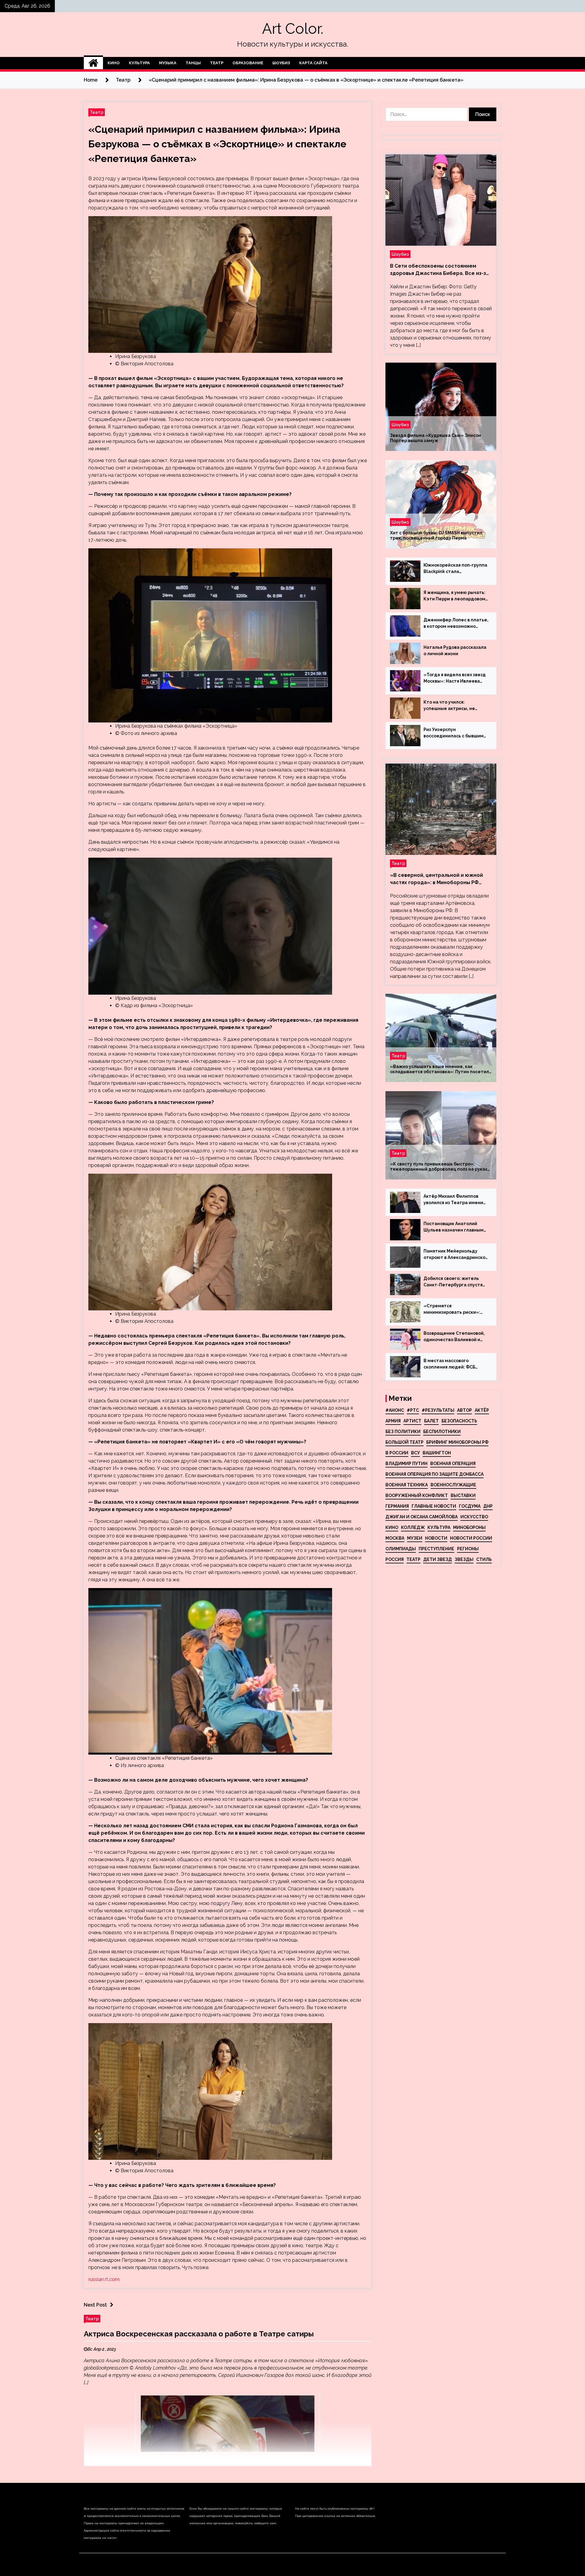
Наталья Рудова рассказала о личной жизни (455, 650)
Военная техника (407, 1485)
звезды (464, 1559)
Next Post (95, 2305)
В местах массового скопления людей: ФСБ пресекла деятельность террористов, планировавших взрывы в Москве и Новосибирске (452, 1364)
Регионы (468, 1549)
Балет (431, 1421)
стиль (484, 1559)
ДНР (488, 1506)
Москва (395, 1538)
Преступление (436, 1549)
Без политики (403, 1432)
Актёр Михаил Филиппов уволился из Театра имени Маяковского (453, 1200)
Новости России (471, 1538)
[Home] (93, 63)
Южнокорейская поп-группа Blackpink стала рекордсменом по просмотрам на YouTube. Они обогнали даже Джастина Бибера (455, 569)
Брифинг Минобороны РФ (457, 1442)
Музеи (415, 1538)
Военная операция (453, 1464)
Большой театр (404, 1442)
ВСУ (415, 1453)
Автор (464, 1410)
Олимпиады (401, 1549)
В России (397, 1453)
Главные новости (434, 1506)
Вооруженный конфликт (417, 1495)
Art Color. (293, 29)
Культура (139, 63)
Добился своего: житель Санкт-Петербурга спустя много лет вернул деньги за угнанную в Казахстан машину (455, 1282)
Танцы (193, 63)
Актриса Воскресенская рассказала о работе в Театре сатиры (199, 2334)
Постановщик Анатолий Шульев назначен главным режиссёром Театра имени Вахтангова (455, 1227)
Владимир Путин (406, 1464)
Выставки (463, 1495)
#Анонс (395, 1410)
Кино (114, 63)
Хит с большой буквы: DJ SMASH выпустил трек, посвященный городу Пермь (436, 535)
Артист (412, 1421)
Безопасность (459, 1421)
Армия (393, 1421)
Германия (397, 1506)
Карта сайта (313, 63)
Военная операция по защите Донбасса (434, 1474)
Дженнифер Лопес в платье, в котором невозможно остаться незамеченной (456, 624)
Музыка (168, 63)
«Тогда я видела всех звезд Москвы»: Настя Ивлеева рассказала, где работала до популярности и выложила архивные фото (455, 678)
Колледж (413, 1527)
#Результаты (438, 1410)
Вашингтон (437, 1453)
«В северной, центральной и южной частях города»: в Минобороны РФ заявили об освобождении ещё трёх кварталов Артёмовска (437, 879)
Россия (395, 1559)
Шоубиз (281, 63)
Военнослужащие (453, 1485)
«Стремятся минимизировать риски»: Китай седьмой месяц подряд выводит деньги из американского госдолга (454, 1309)
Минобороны (469, 1527)
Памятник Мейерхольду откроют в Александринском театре (456, 1255)
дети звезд (438, 1559)
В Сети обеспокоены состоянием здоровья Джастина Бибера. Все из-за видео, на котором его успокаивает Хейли (440, 270)
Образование (248, 63)
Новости (436, 1538)
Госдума (470, 1506)
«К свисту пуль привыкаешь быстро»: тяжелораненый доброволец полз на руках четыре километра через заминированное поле (439, 1167)
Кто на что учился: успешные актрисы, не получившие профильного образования (453, 706)
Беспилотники (442, 1432)
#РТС (413, 1410)
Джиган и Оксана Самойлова (422, 1517)
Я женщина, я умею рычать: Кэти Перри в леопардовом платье (454, 596)
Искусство (474, 1517)
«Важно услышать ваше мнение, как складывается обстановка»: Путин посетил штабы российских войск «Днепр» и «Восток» (440, 1069)
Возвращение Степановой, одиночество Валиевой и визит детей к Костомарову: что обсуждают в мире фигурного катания (456, 1337)
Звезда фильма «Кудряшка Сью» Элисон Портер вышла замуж (436, 438)
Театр (217, 63)
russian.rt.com (104, 2279)
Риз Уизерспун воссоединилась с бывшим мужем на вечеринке (454, 733)
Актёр (482, 1410)
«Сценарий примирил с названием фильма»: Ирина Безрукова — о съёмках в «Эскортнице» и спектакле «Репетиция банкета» (217, 144)
